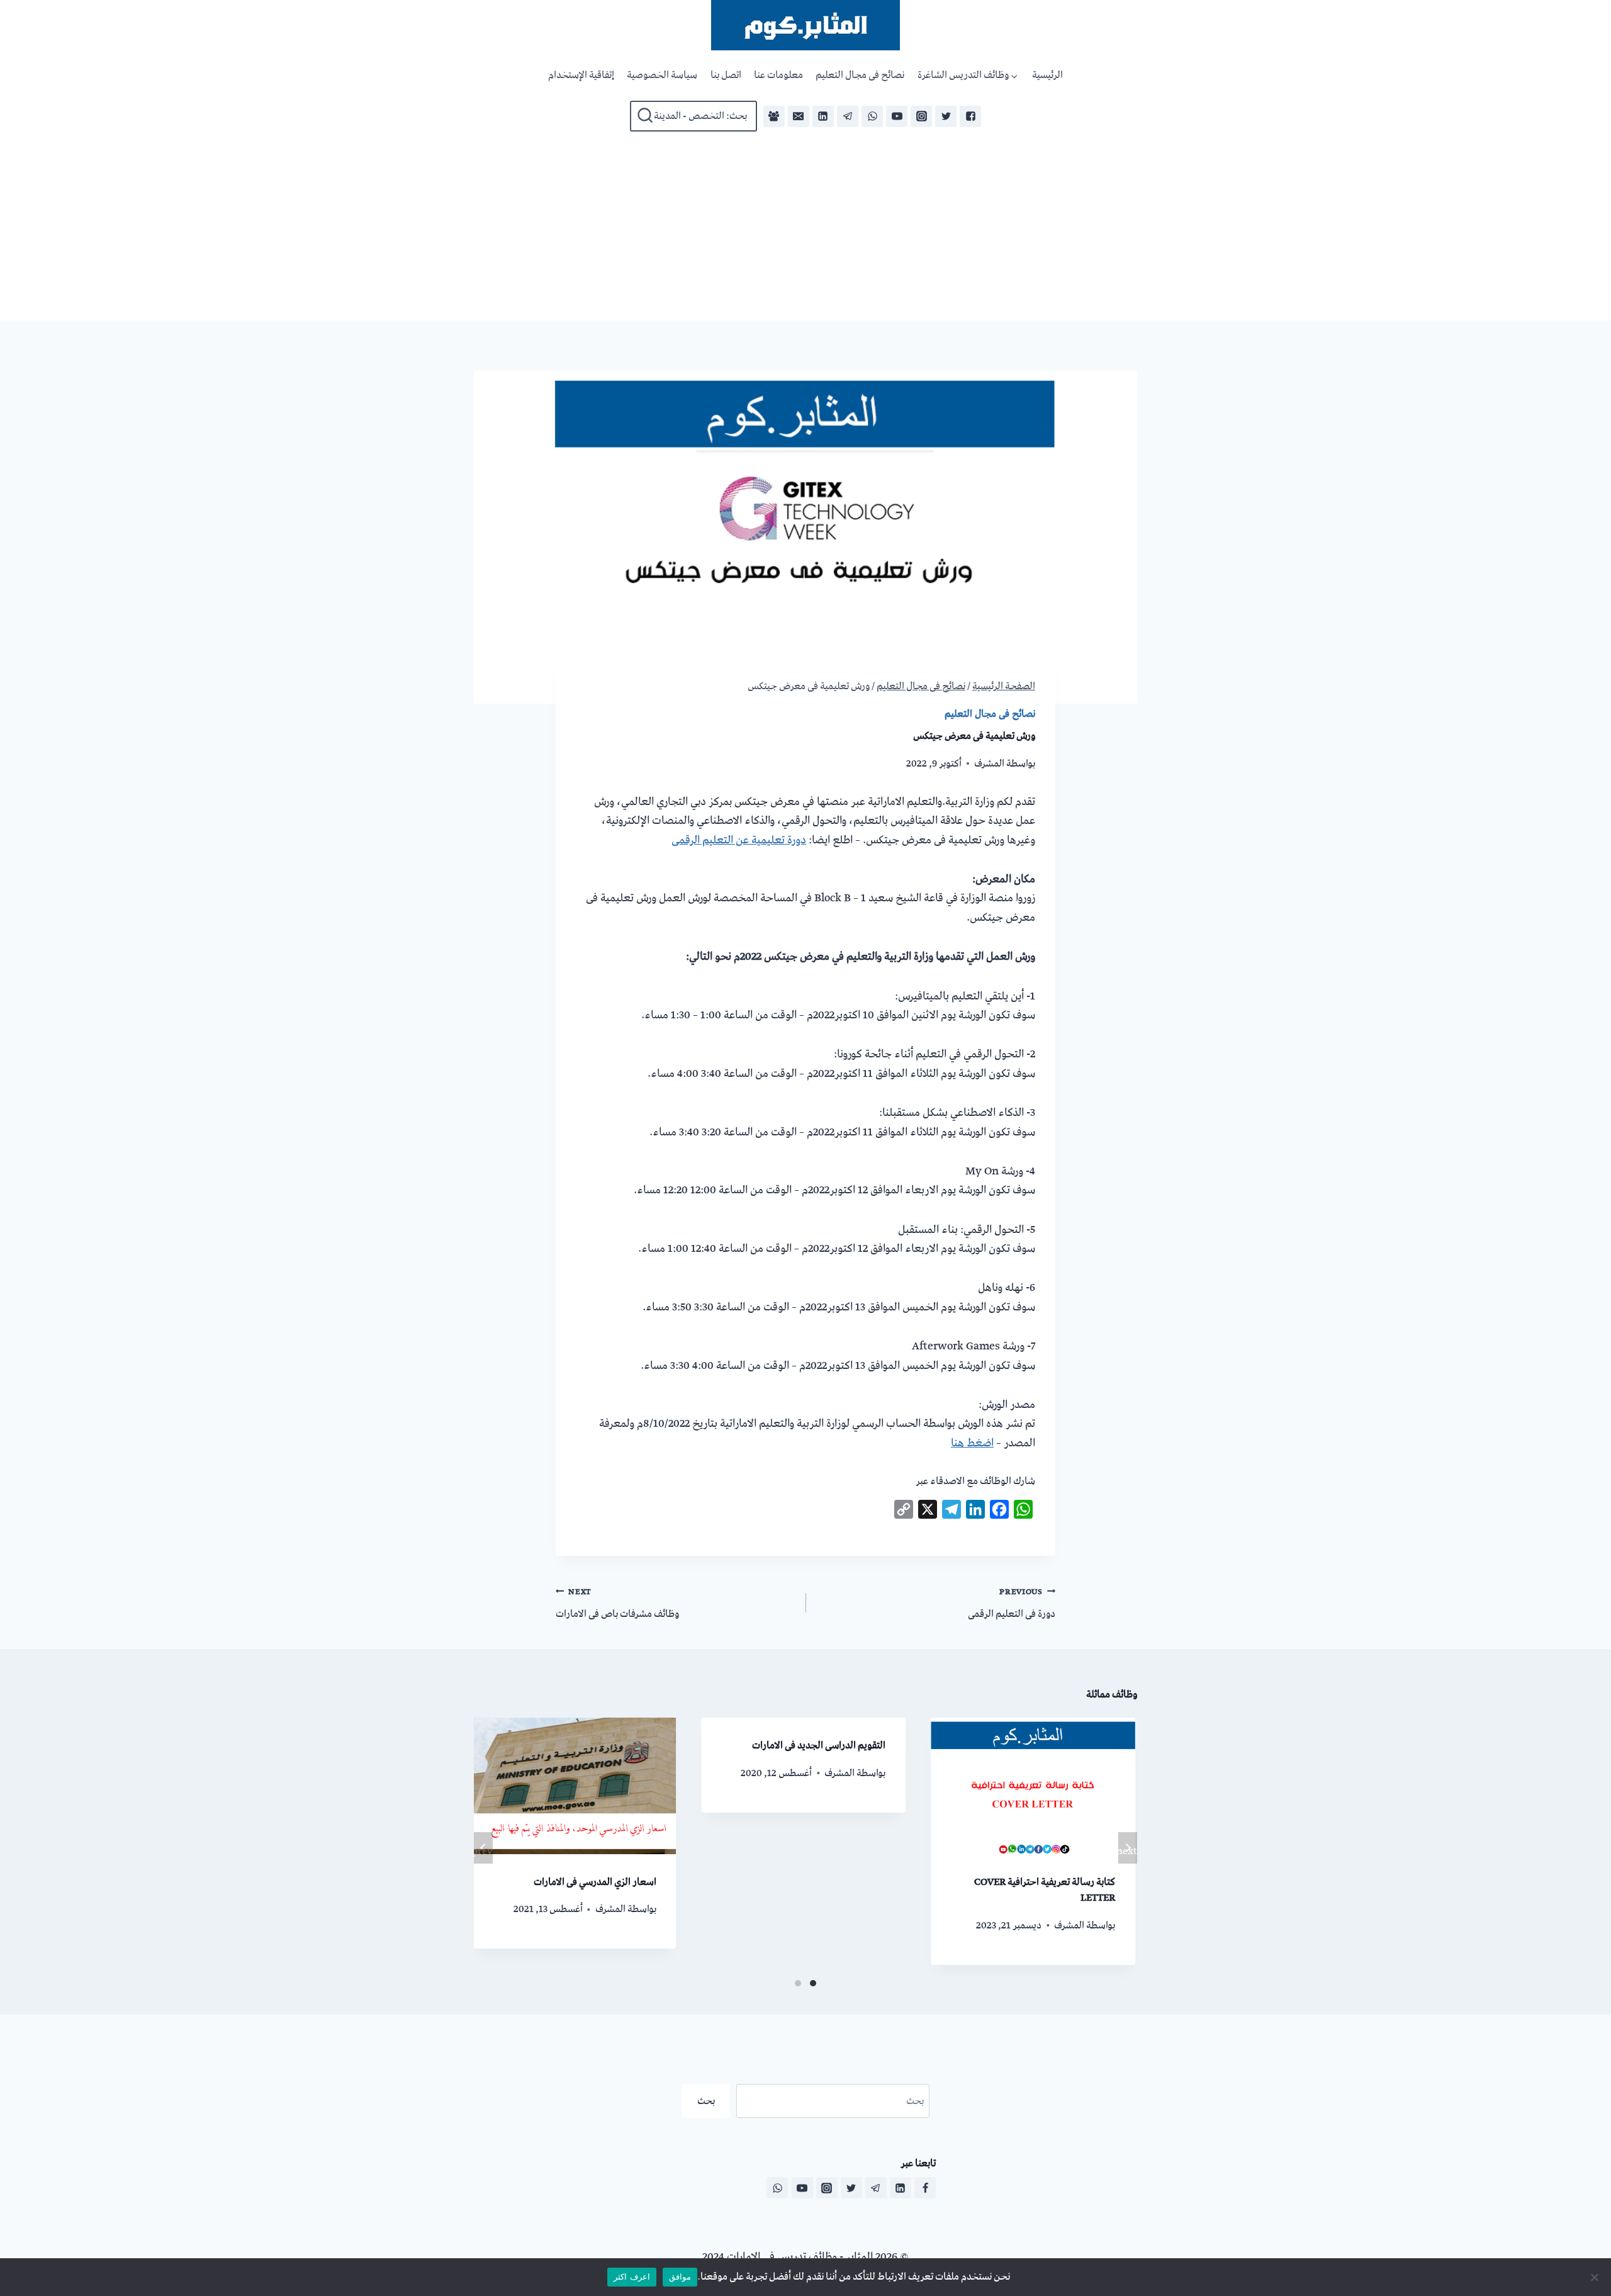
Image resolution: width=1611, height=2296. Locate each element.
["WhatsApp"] (872, 116)
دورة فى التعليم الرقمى (1012, 1603)
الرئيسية (1047, 75)
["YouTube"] (897, 116)
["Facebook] (774, 116)
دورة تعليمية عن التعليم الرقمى (739, 840)
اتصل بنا (726, 75)
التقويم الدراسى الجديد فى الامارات (819, 1745)
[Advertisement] (805, 226)
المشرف (989, 763)
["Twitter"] (946, 116)
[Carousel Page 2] (798, 1983)
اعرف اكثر (631, 2276)
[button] (1015, 76)
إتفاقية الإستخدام (581, 75)
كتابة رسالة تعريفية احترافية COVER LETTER (1045, 1890)
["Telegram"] (848, 116)
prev (483, 1851)
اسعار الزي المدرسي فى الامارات (595, 1882)
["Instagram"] (921, 116)
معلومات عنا (778, 75)
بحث (706, 2101)
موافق (680, 2276)
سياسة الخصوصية (662, 75)
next (1128, 1851)
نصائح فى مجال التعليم (860, 75)
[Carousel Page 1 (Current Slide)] (813, 1983)
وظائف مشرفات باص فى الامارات (617, 1603)
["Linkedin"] (823, 116)
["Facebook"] (970, 116)
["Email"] (799, 116)
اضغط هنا (972, 1443)
